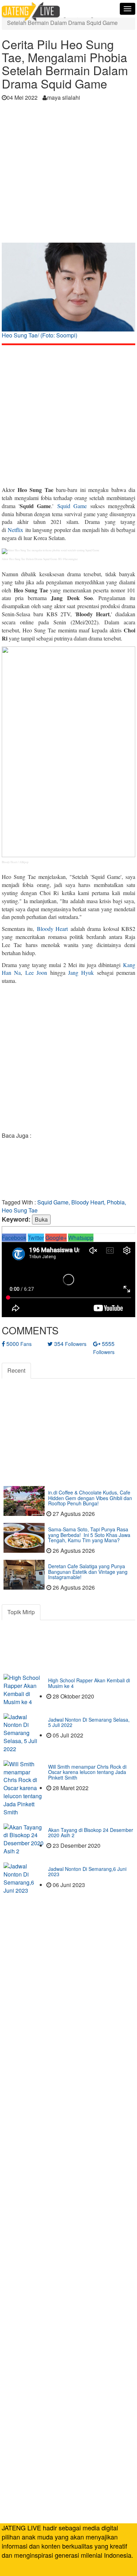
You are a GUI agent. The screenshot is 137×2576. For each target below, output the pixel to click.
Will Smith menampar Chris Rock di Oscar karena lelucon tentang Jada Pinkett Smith (87, 1772)
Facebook (14, 1238)
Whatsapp (81, 1238)
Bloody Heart (52, 929)
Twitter (36, 1238)
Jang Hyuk (81, 972)
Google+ (56, 1238)
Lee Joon (36, 972)
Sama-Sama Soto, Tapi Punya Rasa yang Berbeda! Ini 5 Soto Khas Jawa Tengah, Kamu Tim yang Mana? (89, 1535)
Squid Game (72, 506)
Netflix (15, 530)
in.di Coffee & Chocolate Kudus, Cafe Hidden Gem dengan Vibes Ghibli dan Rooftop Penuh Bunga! (90, 1498)
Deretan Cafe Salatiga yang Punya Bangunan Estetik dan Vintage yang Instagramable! (88, 1572)
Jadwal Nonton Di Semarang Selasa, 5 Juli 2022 (89, 1722)
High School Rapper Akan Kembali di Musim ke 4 (89, 1683)
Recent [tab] (16, 1370)
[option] (68, 293)
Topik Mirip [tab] (21, 1612)
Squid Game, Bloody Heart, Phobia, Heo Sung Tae (64, 1206)
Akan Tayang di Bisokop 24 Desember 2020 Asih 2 (91, 1832)
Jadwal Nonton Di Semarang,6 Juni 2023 (87, 1871)
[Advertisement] (68, 174)
